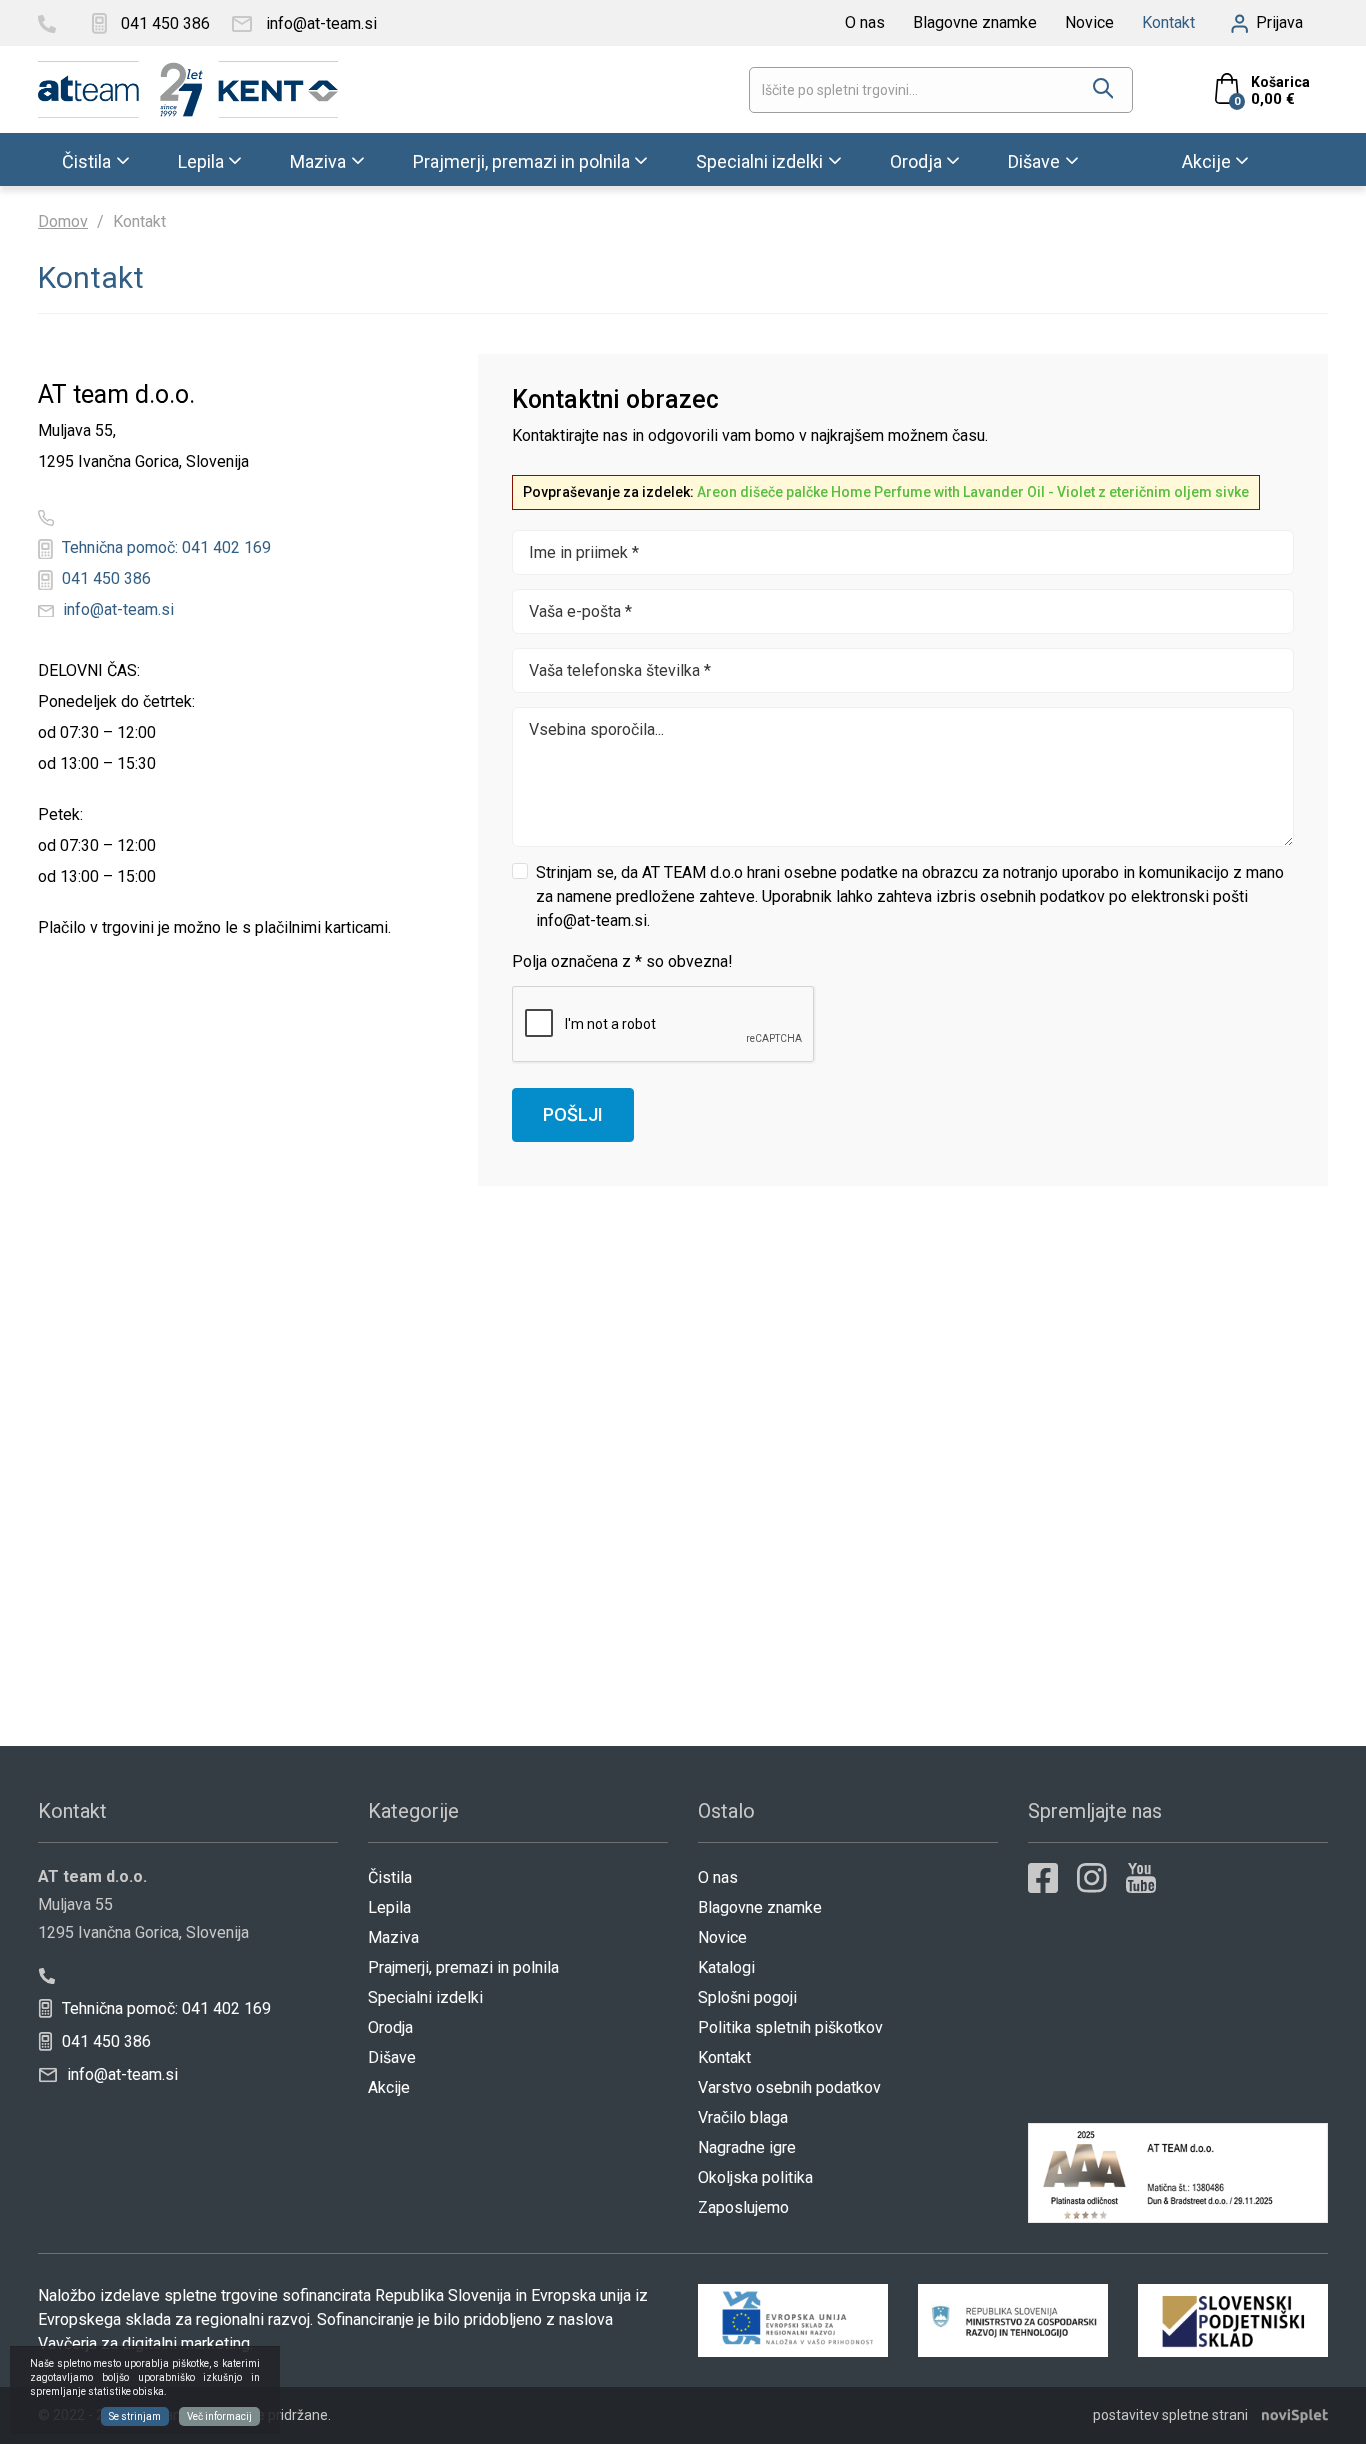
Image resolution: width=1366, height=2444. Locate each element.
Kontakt (1168, 22)
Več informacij (219, 2416)
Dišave (1034, 160)
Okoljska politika (755, 2177)
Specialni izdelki (759, 160)
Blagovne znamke (975, 22)
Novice (1089, 22)
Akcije (1206, 160)
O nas (865, 22)
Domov (63, 221)
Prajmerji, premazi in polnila (521, 160)
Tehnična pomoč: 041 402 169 (164, 547)
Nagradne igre (747, 2147)
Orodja (916, 160)
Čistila (86, 160)
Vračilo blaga (743, 2117)
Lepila (201, 160)
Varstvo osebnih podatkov (789, 2087)
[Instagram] (1092, 1878)
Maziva (318, 160)
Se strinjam (135, 2416)
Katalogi (726, 1967)
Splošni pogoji (747, 1997)
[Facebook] (1043, 1878)
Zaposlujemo (743, 2207)
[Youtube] (1141, 1878)
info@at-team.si (116, 609)
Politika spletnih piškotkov (790, 2027)
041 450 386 (104, 578)
